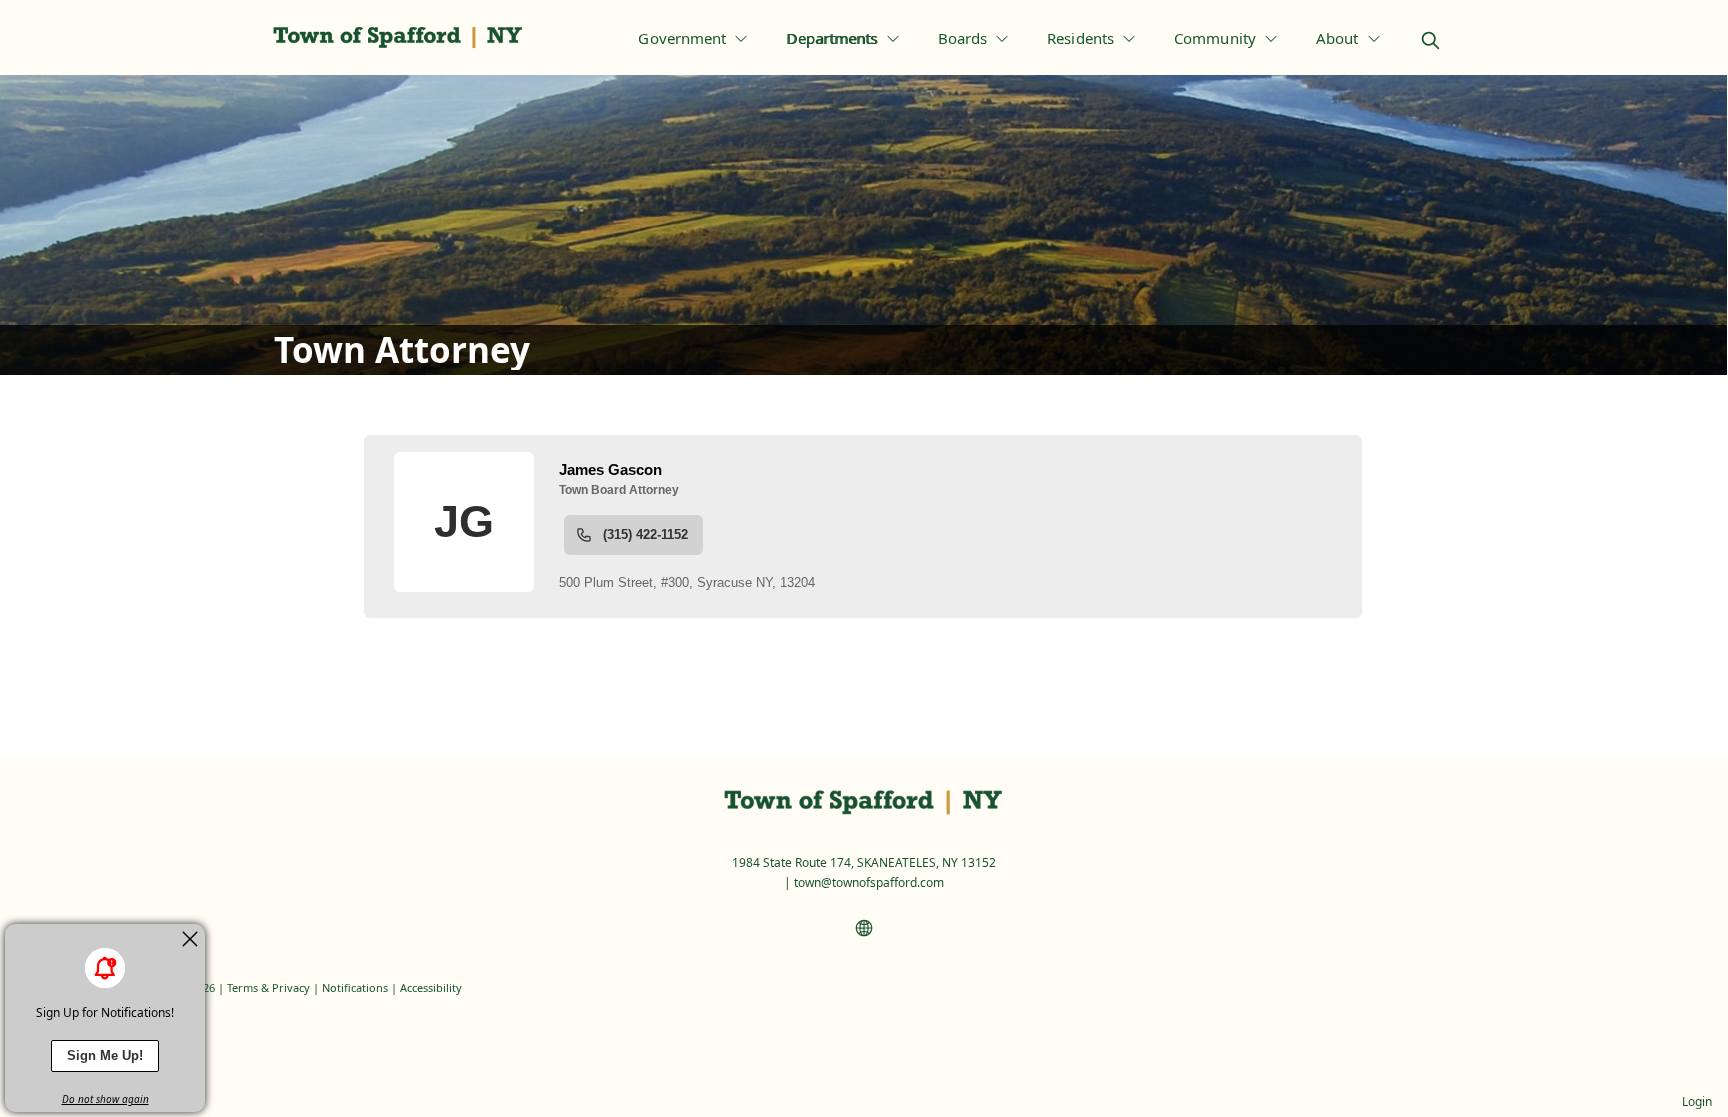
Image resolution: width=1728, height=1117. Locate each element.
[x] (190, 939)
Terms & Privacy (268, 987)
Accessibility (431, 987)
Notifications (355, 987)
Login (1697, 1101)
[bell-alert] (105, 968)
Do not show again (105, 1099)
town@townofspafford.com (869, 882)
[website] (864, 928)
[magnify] (1430, 40)
